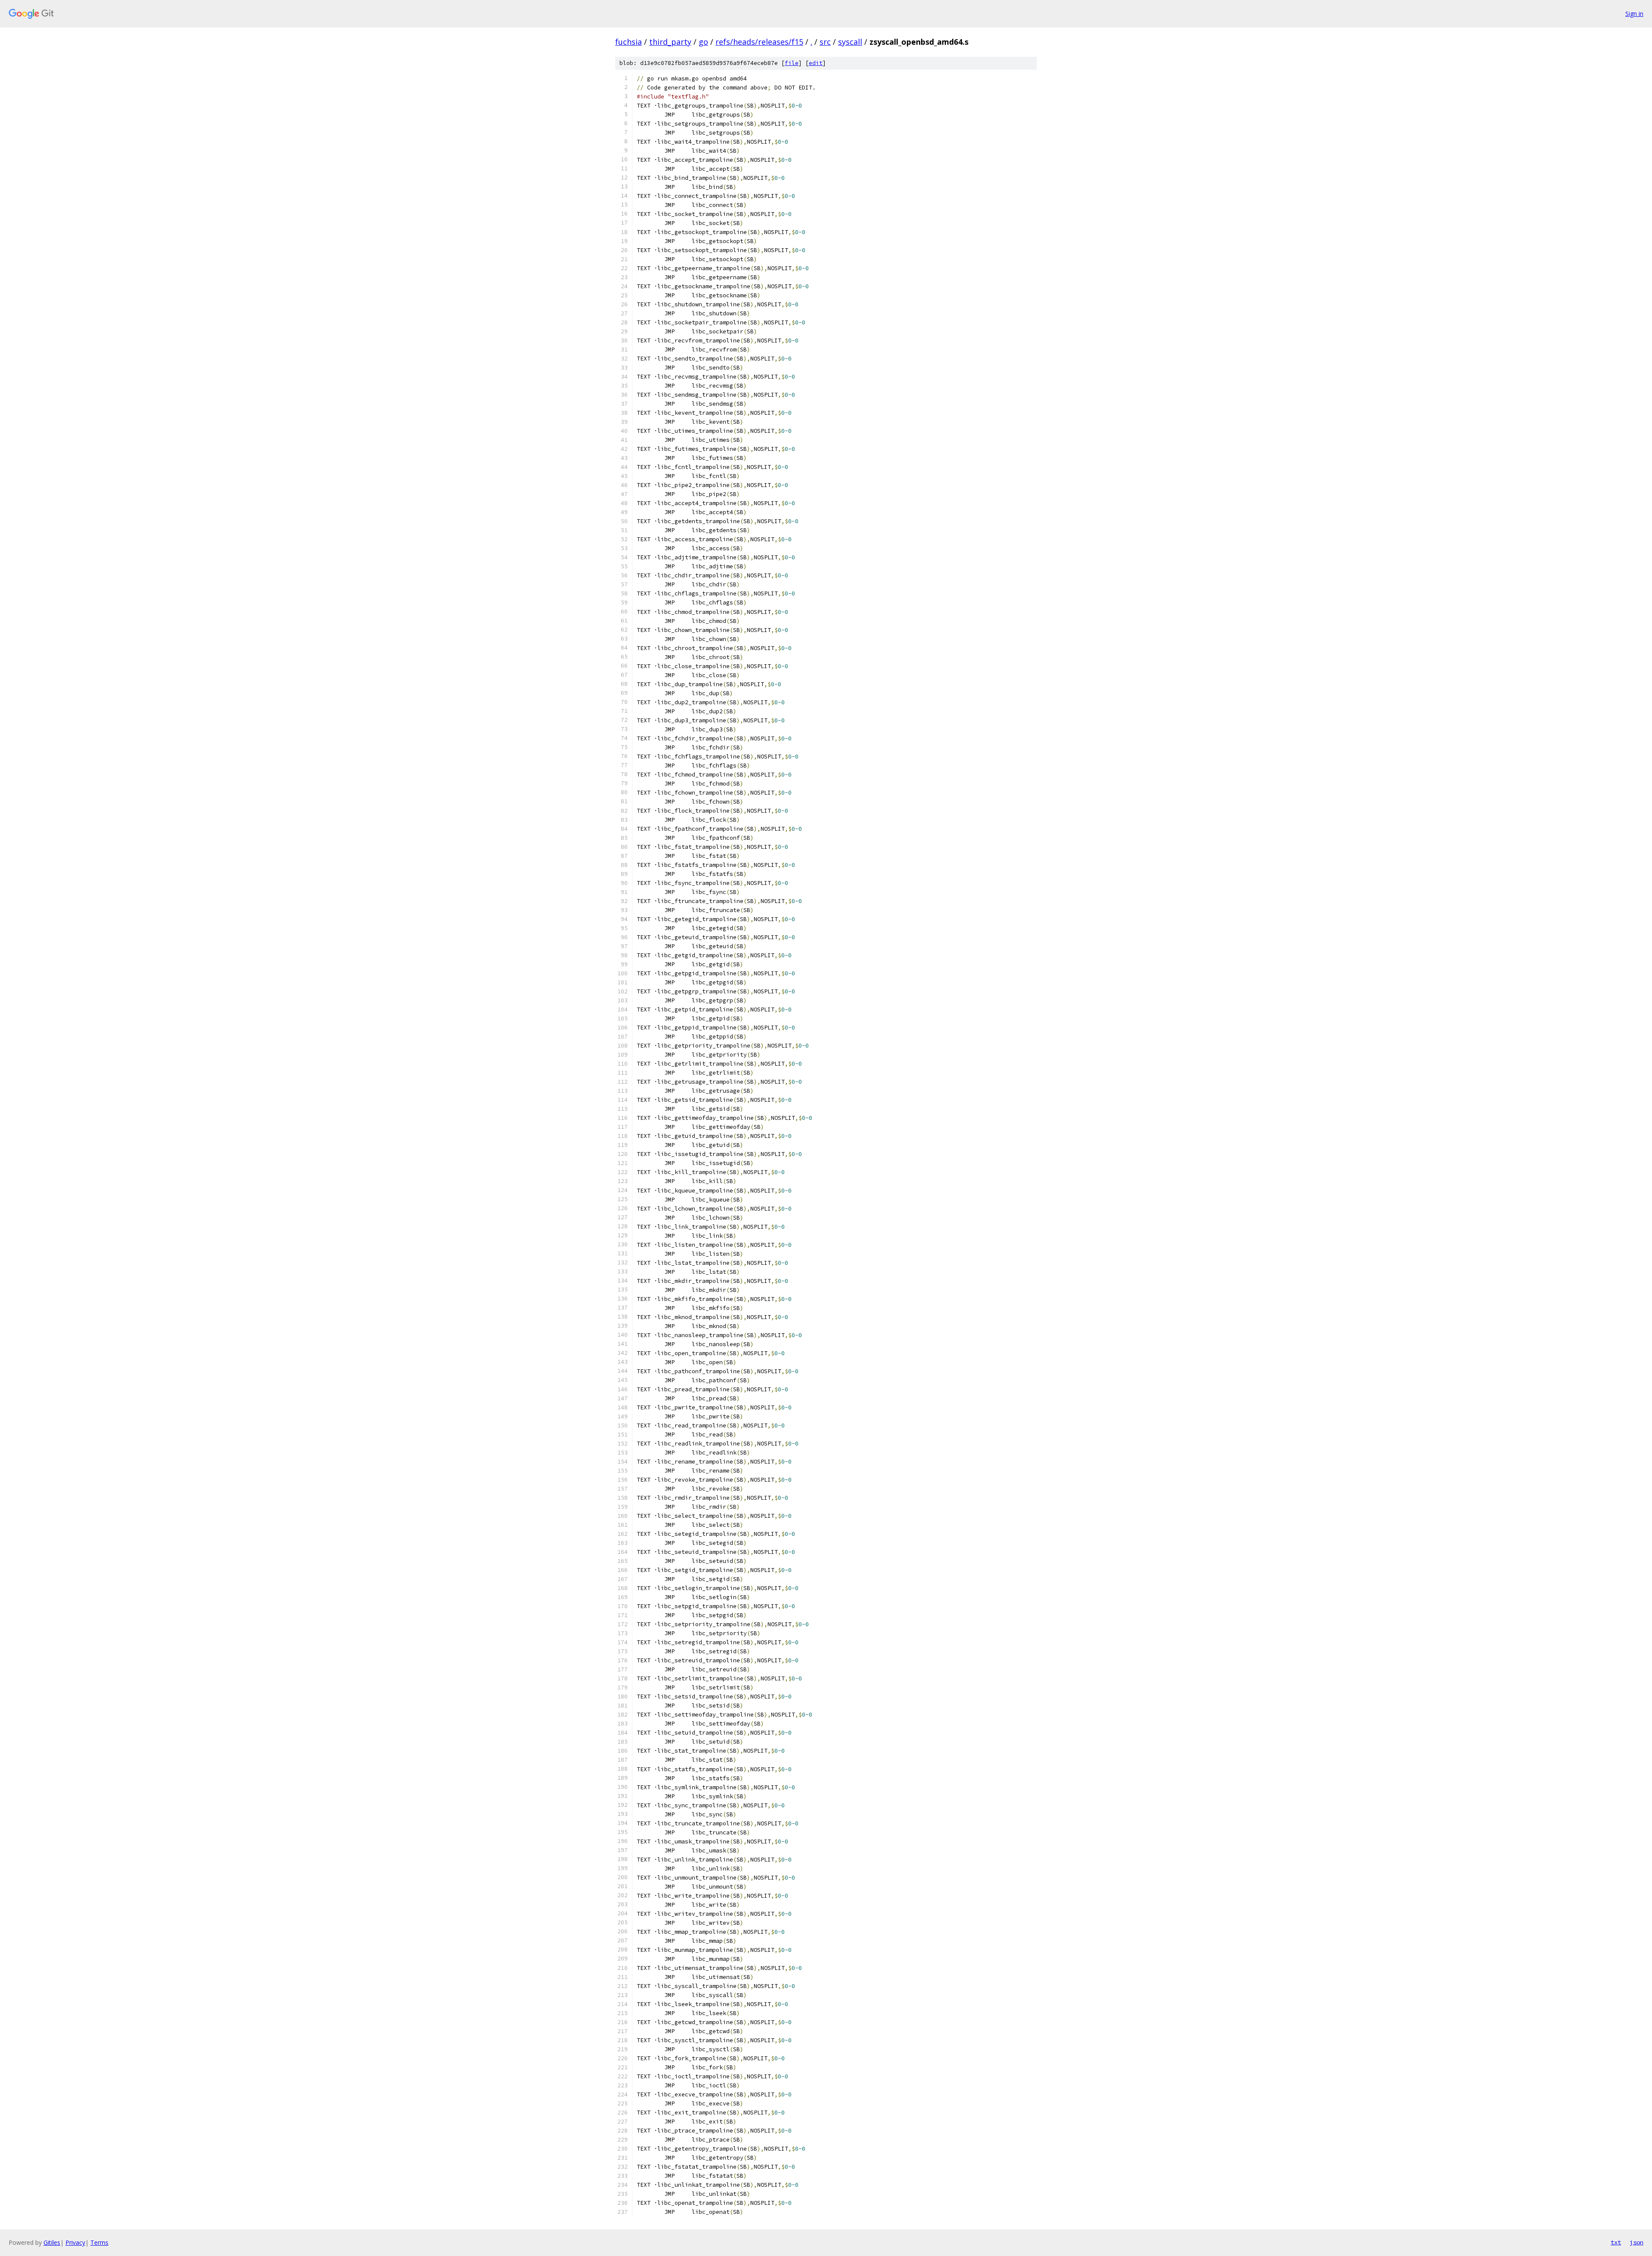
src (825, 42)
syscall (850, 42)
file (792, 63)
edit (816, 63)
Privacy (75, 2242)
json (1637, 2242)
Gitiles (52, 2242)
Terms (99, 2242)
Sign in (1634, 14)
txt (1616, 2242)
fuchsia (629, 42)
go (703, 42)
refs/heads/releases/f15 (759, 42)
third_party (670, 42)
